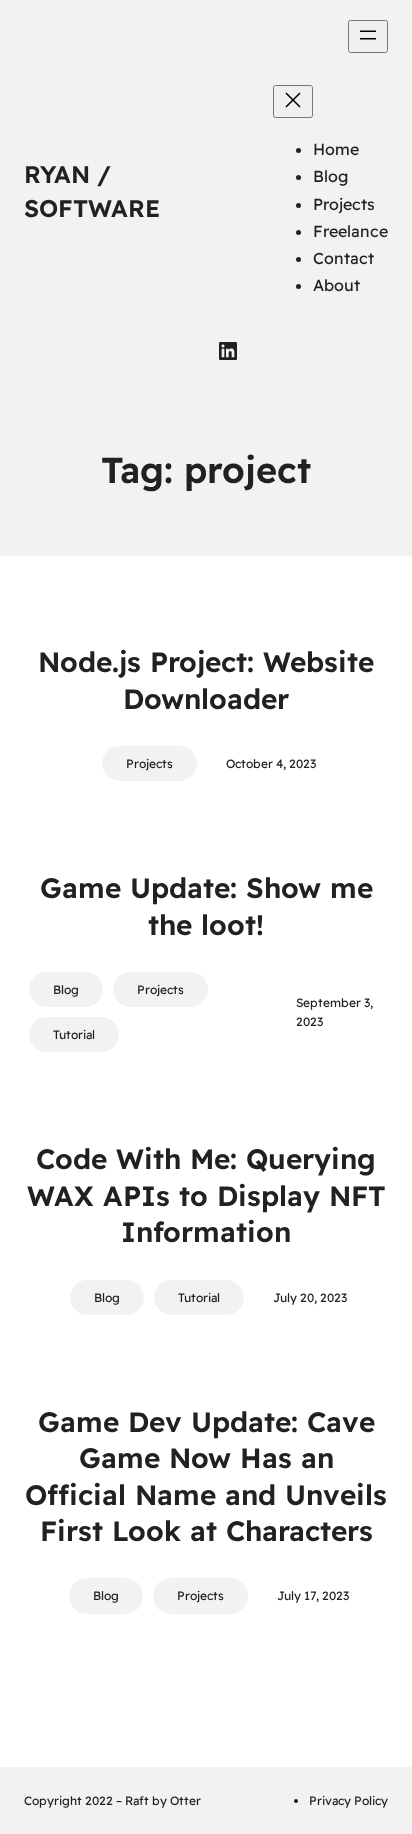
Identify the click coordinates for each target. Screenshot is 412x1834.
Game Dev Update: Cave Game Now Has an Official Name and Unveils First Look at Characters (206, 1476)
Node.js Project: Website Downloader (206, 679)
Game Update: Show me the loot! (206, 905)
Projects (149, 763)
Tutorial (74, 1034)
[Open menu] (368, 36)
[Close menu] (293, 101)
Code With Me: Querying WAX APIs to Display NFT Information (206, 1195)
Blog (66, 989)
